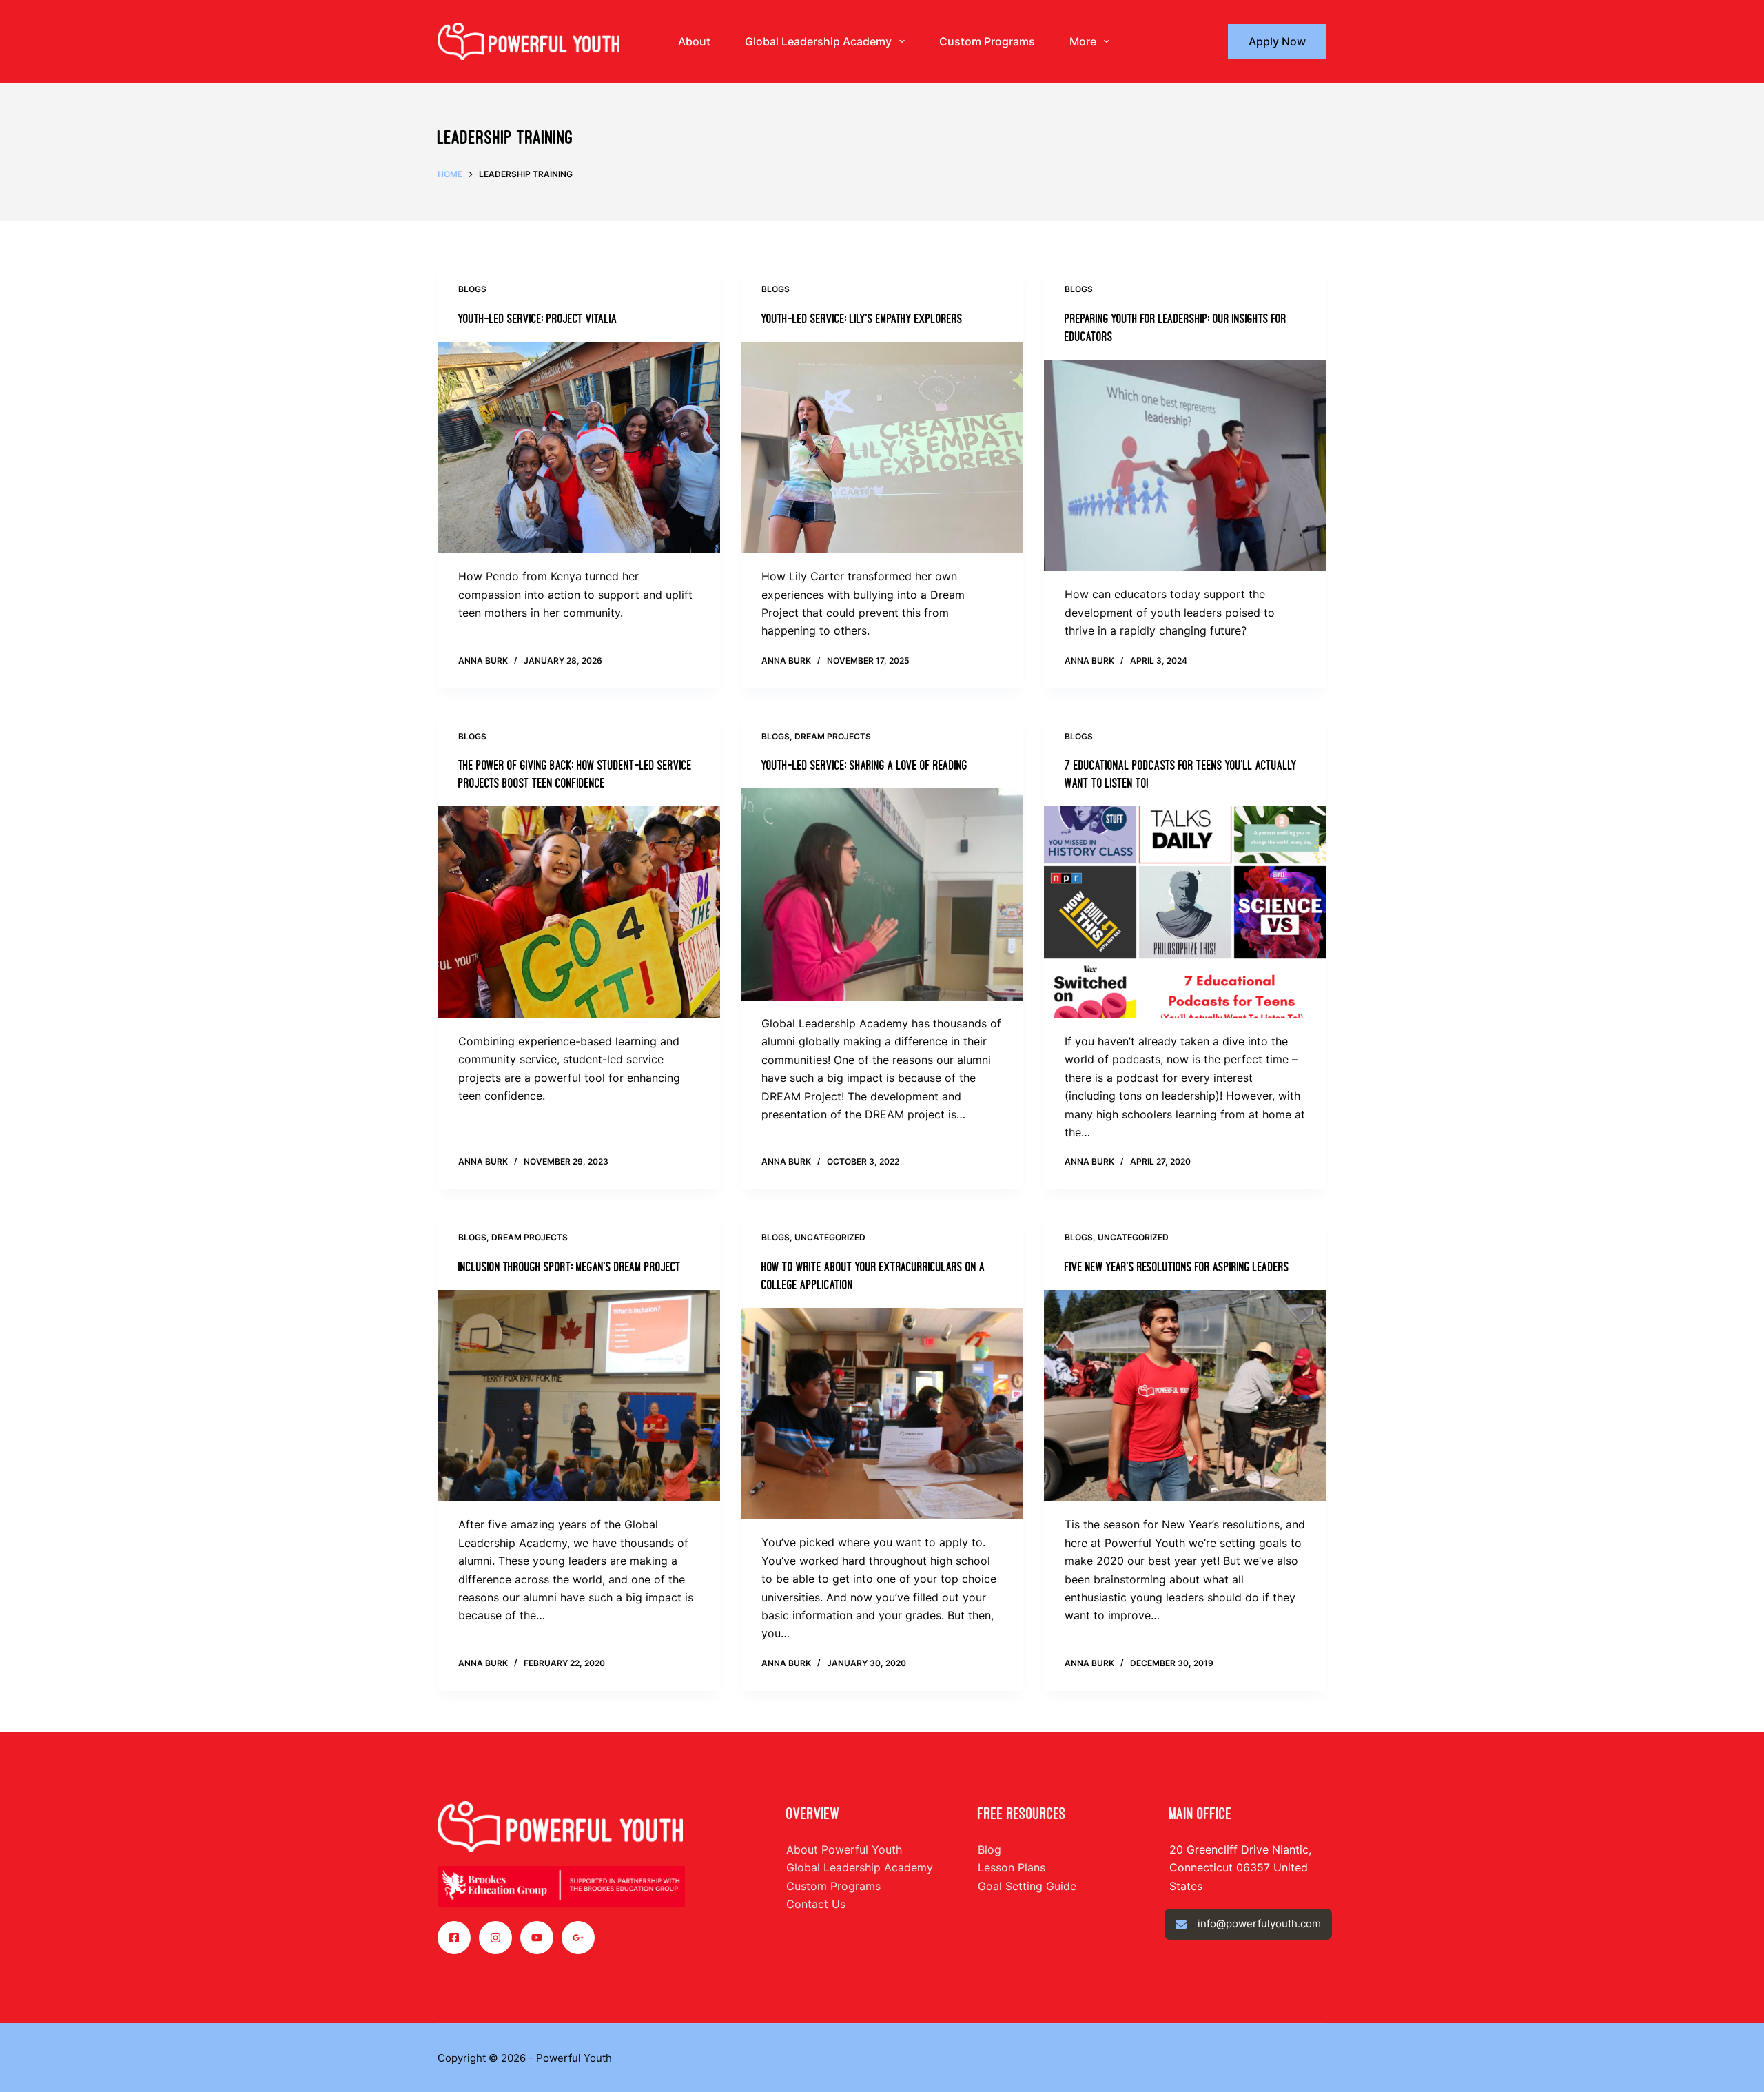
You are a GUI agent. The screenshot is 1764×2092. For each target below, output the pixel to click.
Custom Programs (987, 41)
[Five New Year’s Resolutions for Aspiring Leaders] (1185, 1396)
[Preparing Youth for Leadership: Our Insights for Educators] (1185, 466)
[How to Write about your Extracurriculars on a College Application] (882, 1414)
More (1083, 41)
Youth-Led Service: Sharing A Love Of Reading (864, 766)
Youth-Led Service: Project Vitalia (538, 319)
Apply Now (1277, 41)
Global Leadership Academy (818, 41)
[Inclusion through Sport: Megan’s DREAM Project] (579, 1396)
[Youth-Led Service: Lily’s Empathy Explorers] (882, 448)
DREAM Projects (833, 736)
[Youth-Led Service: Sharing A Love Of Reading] (882, 894)
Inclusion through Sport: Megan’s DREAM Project (570, 1267)
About (694, 41)
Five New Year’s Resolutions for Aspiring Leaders (1177, 1267)
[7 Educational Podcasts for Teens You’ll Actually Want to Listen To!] (1185, 912)
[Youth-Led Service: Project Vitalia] (579, 448)
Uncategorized (830, 1237)
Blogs (472, 289)
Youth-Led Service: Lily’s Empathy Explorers (862, 319)
